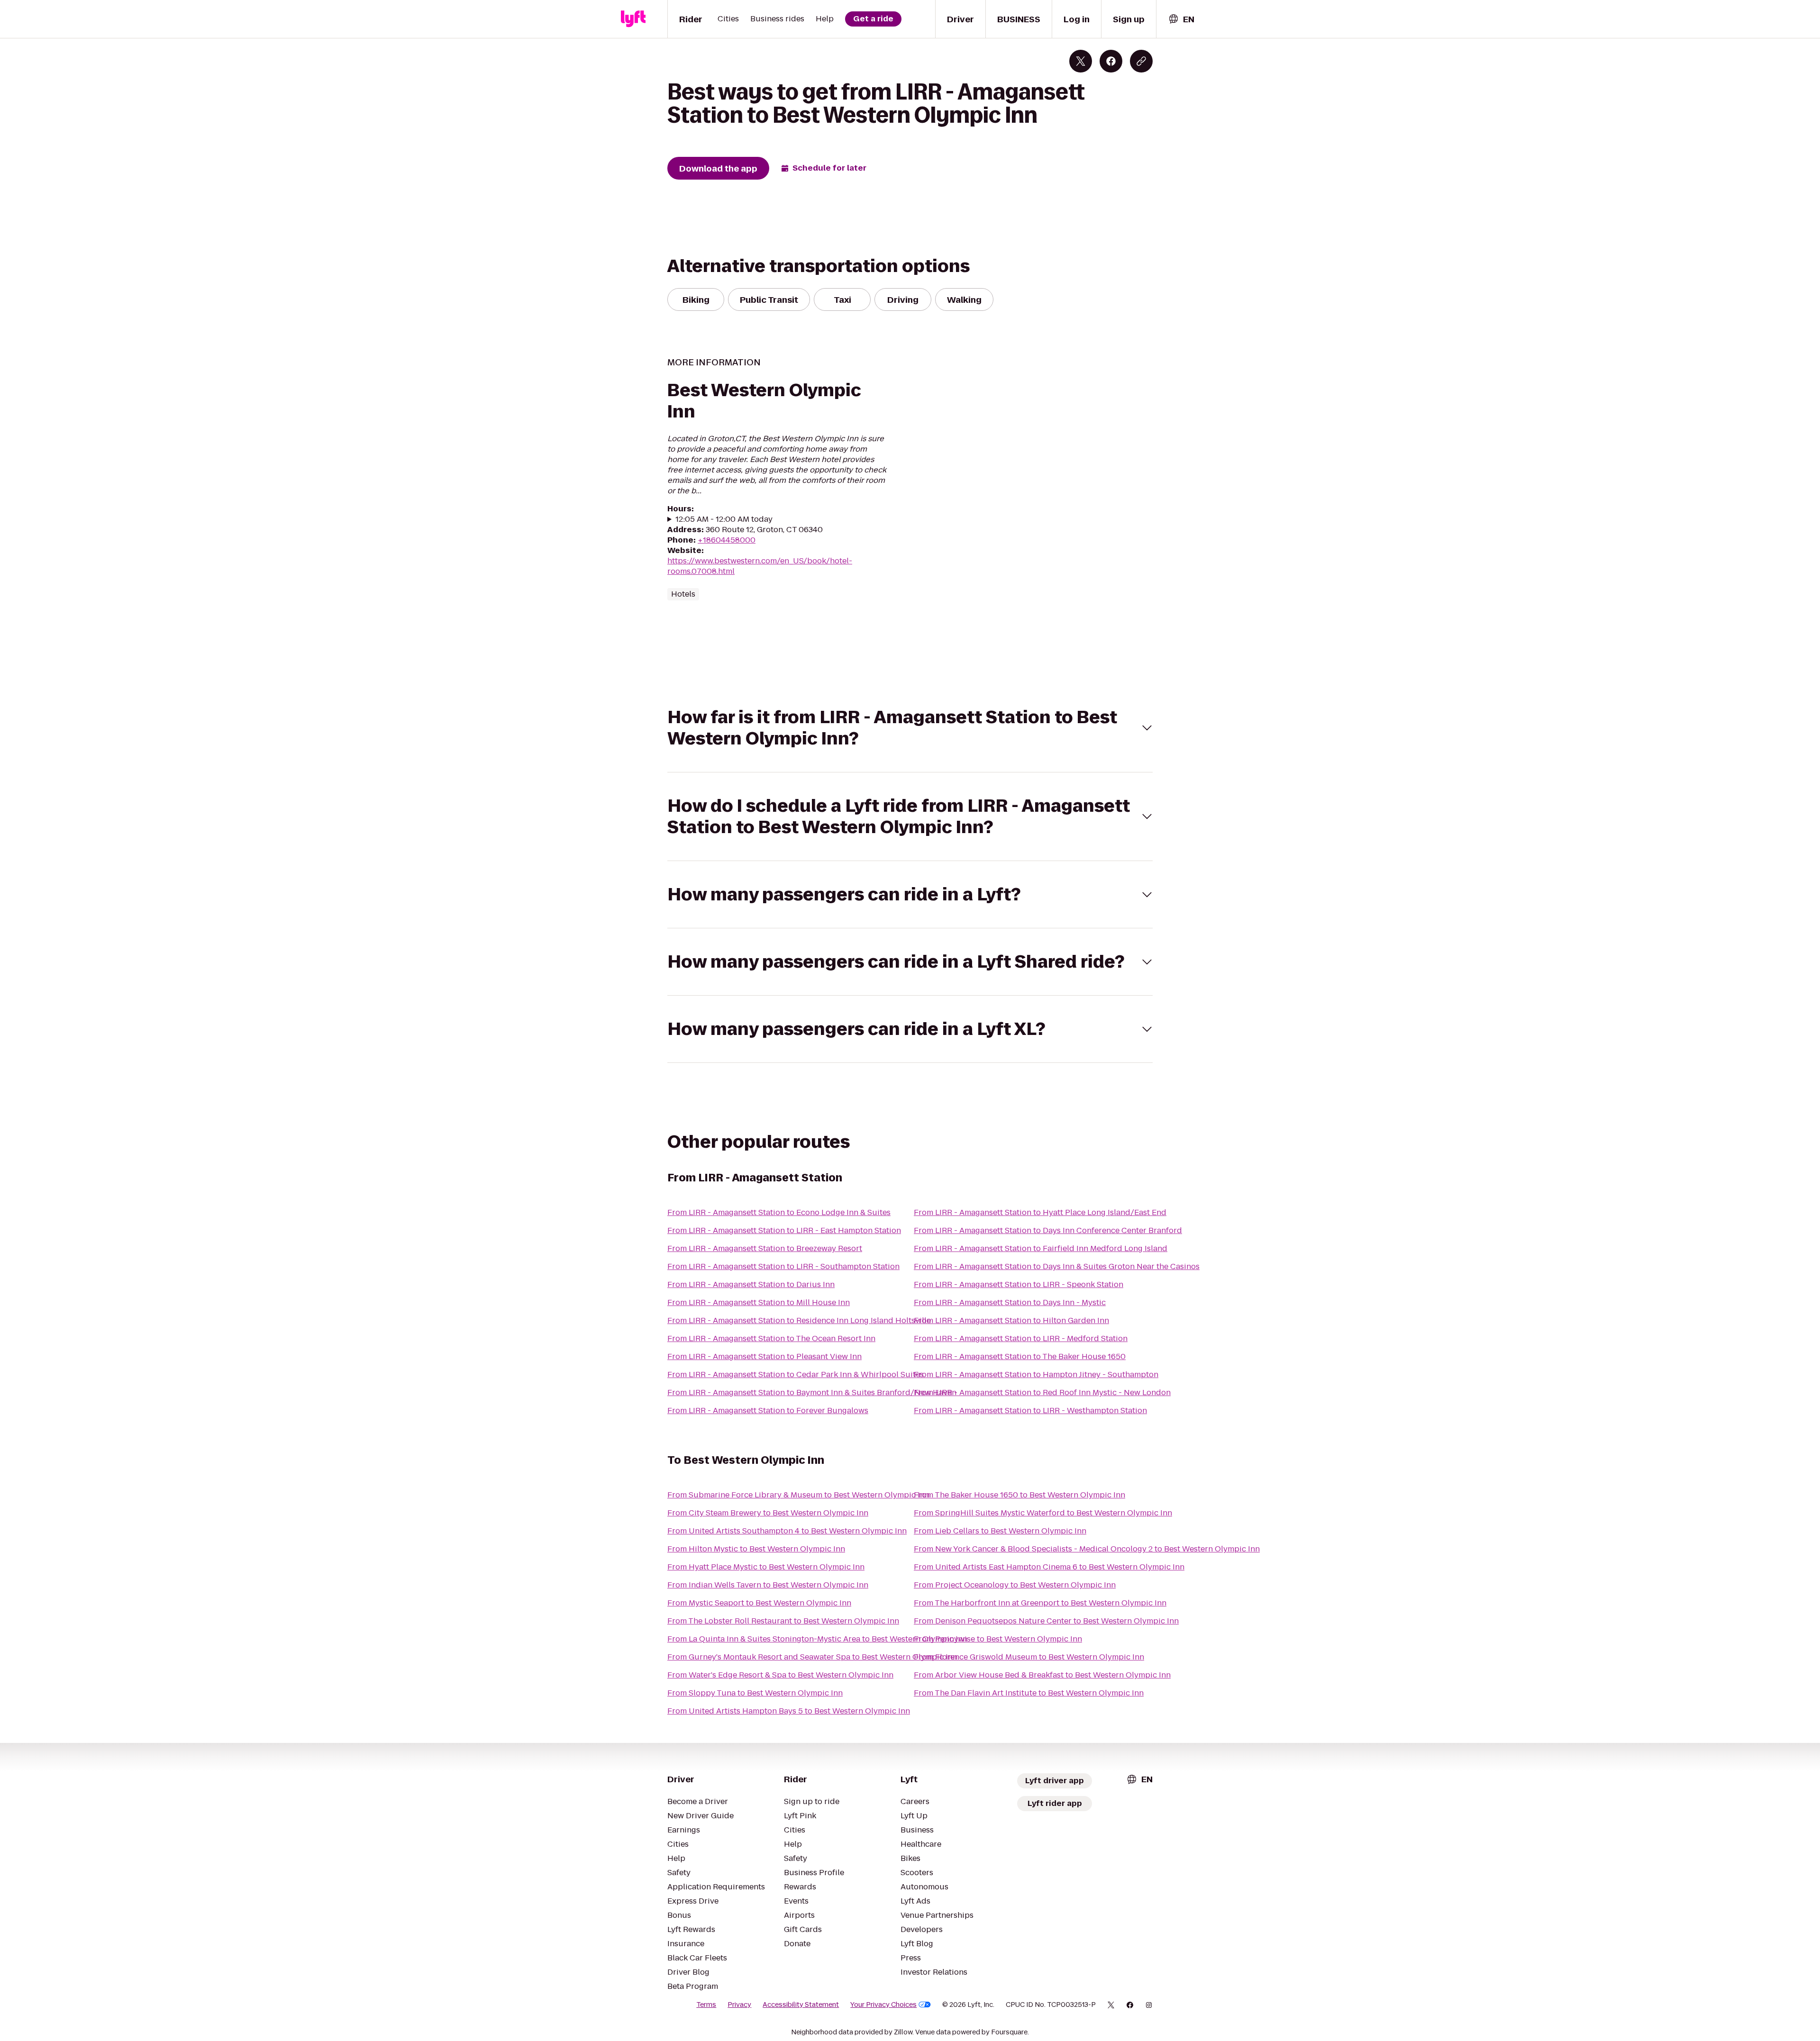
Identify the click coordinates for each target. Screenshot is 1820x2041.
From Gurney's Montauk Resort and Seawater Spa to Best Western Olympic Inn (812, 1657)
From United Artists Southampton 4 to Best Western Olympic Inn (787, 1531)
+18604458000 (727, 540)
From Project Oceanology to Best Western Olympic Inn (1015, 1585)
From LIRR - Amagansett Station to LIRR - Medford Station (1021, 1338)
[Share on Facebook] (1111, 61)
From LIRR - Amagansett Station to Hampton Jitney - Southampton (1036, 1374)
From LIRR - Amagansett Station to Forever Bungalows (768, 1411)
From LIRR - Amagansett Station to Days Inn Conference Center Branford (1048, 1230)
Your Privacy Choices (883, 2005)
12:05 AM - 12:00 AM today (724, 519)
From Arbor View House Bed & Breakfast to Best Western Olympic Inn (1042, 1675)
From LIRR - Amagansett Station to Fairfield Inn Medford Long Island (1041, 1248)
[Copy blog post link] (1141, 61)
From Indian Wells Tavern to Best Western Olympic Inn (768, 1585)
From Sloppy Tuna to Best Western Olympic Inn (755, 1693)
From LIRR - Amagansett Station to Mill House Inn (759, 1302)
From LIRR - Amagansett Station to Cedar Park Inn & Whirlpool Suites (796, 1374)
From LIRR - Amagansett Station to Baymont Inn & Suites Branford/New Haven (812, 1392)
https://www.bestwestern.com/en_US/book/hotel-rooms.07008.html (760, 566)
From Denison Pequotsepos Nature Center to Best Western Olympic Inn (1046, 1621)
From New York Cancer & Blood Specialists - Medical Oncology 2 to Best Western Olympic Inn (1087, 1549)
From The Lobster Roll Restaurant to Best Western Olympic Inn (783, 1621)
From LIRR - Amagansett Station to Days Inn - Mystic (1010, 1302)
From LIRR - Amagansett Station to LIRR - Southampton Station (783, 1266)
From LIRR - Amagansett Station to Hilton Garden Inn (1011, 1320)
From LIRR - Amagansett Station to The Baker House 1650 (1020, 1356)
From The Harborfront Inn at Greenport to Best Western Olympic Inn (1040, 1603)
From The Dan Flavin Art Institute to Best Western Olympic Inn (1029, 1693)
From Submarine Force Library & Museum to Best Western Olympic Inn (798, 1495)
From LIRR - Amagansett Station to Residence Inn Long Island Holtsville (799, 1320)
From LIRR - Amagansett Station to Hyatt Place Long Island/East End (1040, 1212)
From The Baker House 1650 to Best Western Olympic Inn (1019, 1495)
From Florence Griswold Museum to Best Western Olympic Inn (1029, 1657)
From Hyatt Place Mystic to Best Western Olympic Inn (766, 1567)
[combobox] (1181, 19)
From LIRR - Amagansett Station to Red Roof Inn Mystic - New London (1042, 1392)
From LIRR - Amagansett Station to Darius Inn (751, 1284)
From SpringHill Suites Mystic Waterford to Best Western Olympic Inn (1043, 1513)
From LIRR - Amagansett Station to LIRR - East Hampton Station (784, 1230)
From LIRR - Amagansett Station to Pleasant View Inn (764, 1356)
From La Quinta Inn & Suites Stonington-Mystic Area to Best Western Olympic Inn (817, 1639)
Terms (706, 2005)
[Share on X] (1081, 61)
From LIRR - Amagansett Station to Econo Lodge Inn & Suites (779, 1212)
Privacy (739, 2005)
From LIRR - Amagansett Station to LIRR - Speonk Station (1019, 1284)
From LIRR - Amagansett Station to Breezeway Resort (765, 1248)
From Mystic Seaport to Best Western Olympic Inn (759, 1603)
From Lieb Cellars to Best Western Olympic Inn (1000, 1531)
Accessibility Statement (801, 2005)
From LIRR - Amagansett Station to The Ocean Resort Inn (771, 1338)
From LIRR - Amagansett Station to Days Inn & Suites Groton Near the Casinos (1057, 1266)
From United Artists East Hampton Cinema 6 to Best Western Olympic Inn (1049, 1567)
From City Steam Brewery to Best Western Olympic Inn (768, 1513)
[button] (910, 728)
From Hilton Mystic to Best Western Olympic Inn (756, 1549)
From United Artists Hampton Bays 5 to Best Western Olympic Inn (789, 1711)
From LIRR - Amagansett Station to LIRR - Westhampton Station (1030, 1411)
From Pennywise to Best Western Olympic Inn (998, 1639)
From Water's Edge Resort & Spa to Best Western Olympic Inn (780, 1675)
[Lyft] (633, 19)
